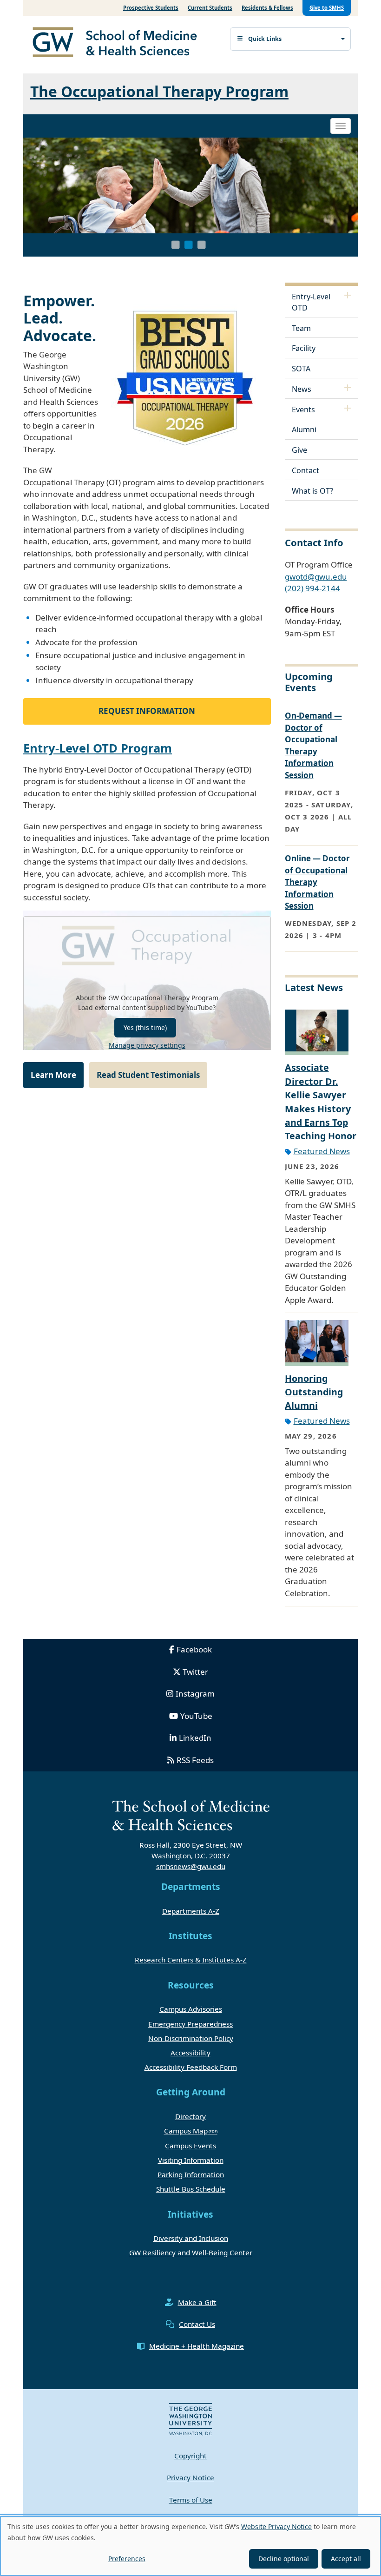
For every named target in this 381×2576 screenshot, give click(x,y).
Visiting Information (191, 2160)
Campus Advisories (191, 2009)
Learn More (53, 1075)
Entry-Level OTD (311, 302)
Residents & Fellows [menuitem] (267, 8)
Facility (304, 348)
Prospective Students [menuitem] (151, 8)
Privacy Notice (190, 2477)
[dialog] (190, 2546)
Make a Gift (197, 2302)
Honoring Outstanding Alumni (314, 1392)
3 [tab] (202, 245)
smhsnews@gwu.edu (191, 1866)
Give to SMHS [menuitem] (327, 8)
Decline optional (284, 2559)
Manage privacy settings (147, 1045)
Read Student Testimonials (148, 1075)
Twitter (195, 1672)
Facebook (194, 1649)
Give (299, 450)
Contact (305, 470)
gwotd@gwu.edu (316, 577)
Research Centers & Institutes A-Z (191, 1960)
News (302, 389)
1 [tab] (176, 245)
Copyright (190, 2456)
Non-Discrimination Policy (191, 2038)
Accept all (346, 2559)
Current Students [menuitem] (210, 8)
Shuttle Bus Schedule (191, 2189)
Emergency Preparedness (190, 2024)
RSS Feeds (195, 1760)
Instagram (195, 1694)
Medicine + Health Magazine (197, 2346)
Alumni (304, 429)
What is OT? (312, 491)
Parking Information (191, 2174)
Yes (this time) (145, 1027)
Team (301, 328)
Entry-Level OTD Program (98, 748)
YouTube (196, 1716)
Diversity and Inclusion (191, 2238)
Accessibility (190, 2053)
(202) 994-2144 (312, 588)
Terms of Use (191, 2500)
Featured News (322, 1151)
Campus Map (186, 2131)
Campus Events (190, 2146)
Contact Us (197, 2324)
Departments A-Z (191, 1911)
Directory (190, 2116)
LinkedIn (195, 1738)
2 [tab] (189, 245)
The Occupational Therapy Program (159, 91)
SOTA (301, 369)
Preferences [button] (127, 2559)
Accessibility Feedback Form (191, 2067)
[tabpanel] (190, 185)
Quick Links (265, 39)
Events (303, 410)
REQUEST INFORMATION (147, 711)
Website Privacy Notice (276, 2526)
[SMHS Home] (118, 43)
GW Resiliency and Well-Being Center (191, 2252)
